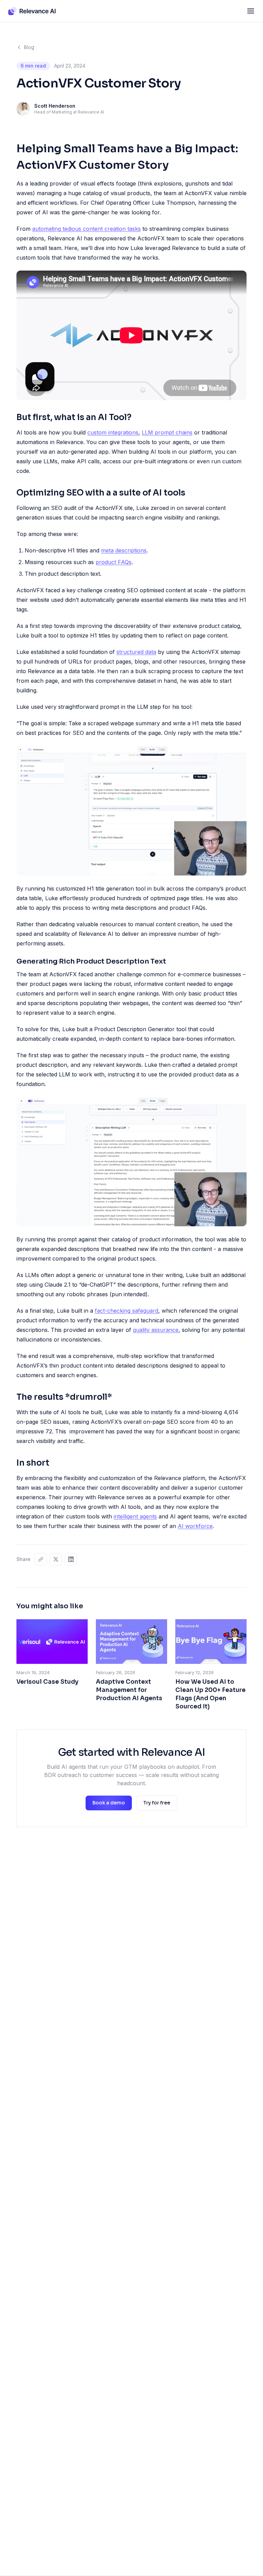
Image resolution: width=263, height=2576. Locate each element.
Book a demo (109, 1803)
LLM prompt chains (167, 432)
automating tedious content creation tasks (86, 229)
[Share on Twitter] (56, 1559)
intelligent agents (135, 1516)
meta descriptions (124, 550)
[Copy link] (41, 1559)
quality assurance (156, 1330)
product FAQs (114, 562)
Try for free (157, 1803)
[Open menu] (251, 11)
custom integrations (113, 432)
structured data (136, 652)
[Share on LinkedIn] (71, 1559)
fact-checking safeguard (127, 1311)
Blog (29, 47)
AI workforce (195, 1526)
